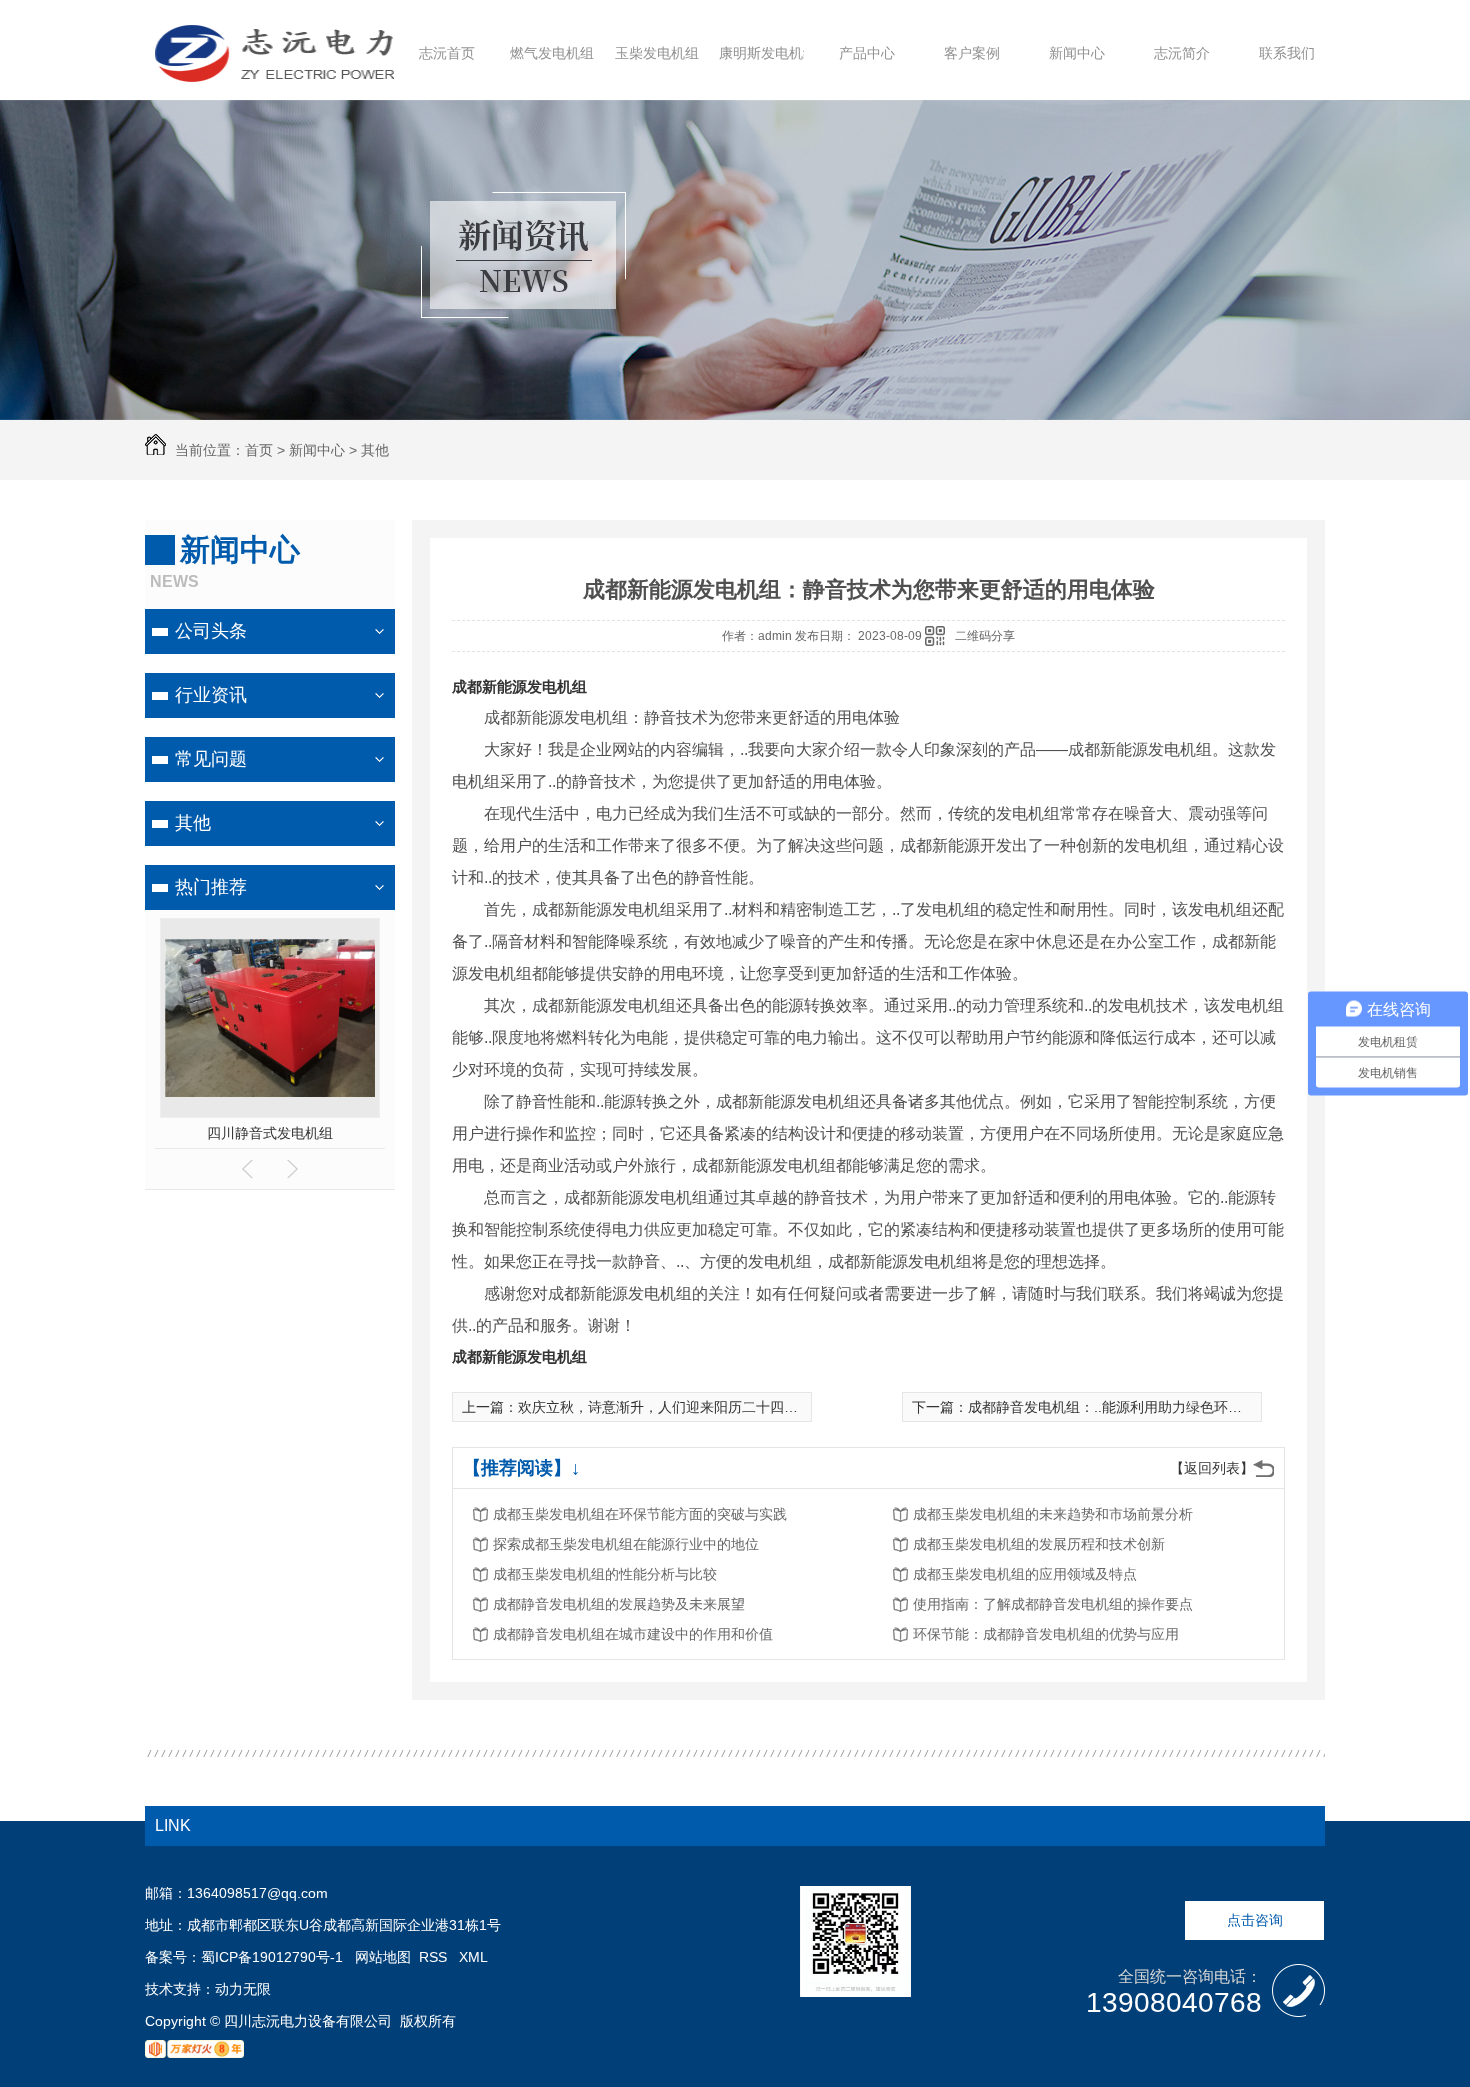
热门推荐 (211, 887)
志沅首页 (447, 53)
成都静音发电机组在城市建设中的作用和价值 (633, 1634)
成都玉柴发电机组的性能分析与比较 (605, 1574)
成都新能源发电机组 (519, 686)
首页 (259, 450)
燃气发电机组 (552, 53)
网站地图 (383, 1957)
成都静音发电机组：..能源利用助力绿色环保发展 (1119, 1407)
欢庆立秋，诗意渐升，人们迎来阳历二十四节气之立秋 (686, 1407)
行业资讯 (211, 695)
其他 (375, 450)
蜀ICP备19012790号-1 (272, 1957)
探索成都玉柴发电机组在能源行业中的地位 (626, 1544)
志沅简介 (1182, 53)
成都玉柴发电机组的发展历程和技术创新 (1039, 1544)
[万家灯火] (194, 2053)
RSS (435, 1957)
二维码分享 (985, 636)
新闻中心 (1077, 53)
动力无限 (243, 1989)
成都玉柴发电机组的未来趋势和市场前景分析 (1053, 1514)
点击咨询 (1255, 1920)
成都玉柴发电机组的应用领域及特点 (1025, 1574)
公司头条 (211, 631)
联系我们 (1287, 53)
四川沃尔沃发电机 (270, 1133)
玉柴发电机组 (657, 53)
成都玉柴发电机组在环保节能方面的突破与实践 (640, 1514)
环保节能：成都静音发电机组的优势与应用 (1046, 1634)
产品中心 (867, 53)
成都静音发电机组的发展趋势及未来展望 (619, 1604)
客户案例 (972, 53)
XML (473, 1957)
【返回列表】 (1212, 1468)
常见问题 (211, 759)
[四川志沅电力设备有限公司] (274, 72)
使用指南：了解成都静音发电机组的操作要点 (1053, 1604)
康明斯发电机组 (768, 53)
